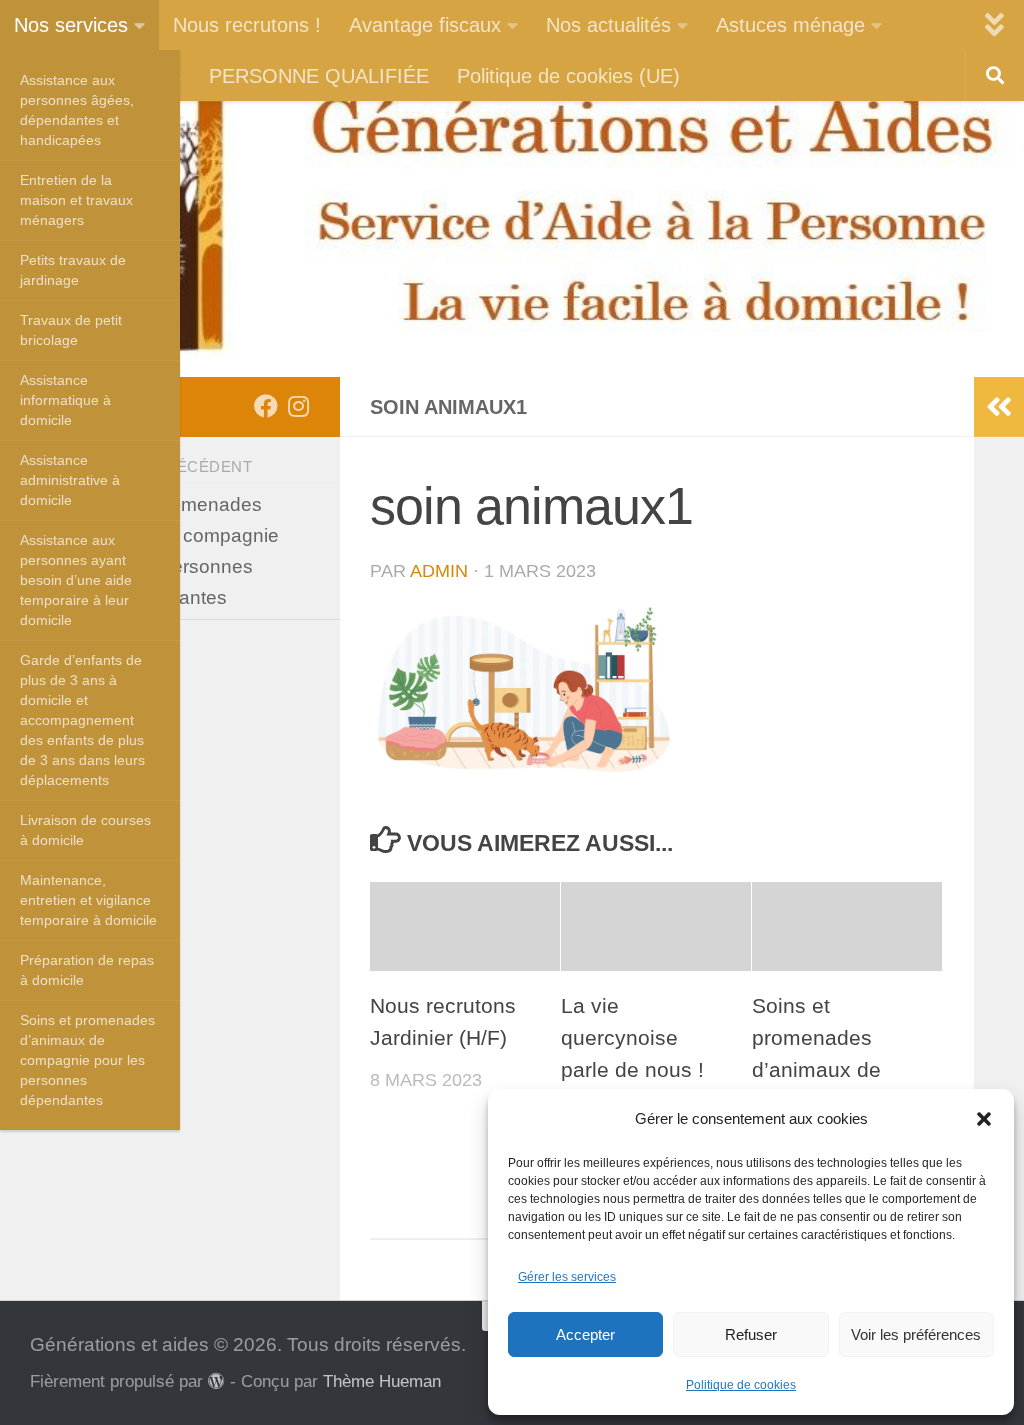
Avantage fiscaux (425, 25)
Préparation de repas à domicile (87, 970)
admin (439, 571)
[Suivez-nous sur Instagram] (298, 406)
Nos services (71, 25)
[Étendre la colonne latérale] (999, 407)
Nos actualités (608, 25)
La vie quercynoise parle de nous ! (632, 1038)
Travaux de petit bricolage (71, 330)
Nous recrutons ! (247, 25)
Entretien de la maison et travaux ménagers (76, 200)
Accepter (585, 1334)
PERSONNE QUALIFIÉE (319, 76)
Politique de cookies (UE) (568, 76)
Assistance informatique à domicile (65, 400)
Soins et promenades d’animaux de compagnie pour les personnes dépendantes (87, 1060)
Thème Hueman (382, 1381)
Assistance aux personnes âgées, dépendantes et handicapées (77, 110)
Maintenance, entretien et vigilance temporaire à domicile (88, 900)
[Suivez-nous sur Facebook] (266, 406)
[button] (984, 1119)
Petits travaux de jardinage (73, 270)
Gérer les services (567, 1277)
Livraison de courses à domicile (85, 830)
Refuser (751, 1334)
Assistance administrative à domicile (70, 480)
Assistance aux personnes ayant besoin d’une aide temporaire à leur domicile (76, 580)
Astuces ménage (790, 25)
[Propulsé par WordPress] (216, 1381)
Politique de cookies (741, 1385)
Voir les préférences (916, 1334)
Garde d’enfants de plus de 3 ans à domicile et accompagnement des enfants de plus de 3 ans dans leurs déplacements (82, 720)
